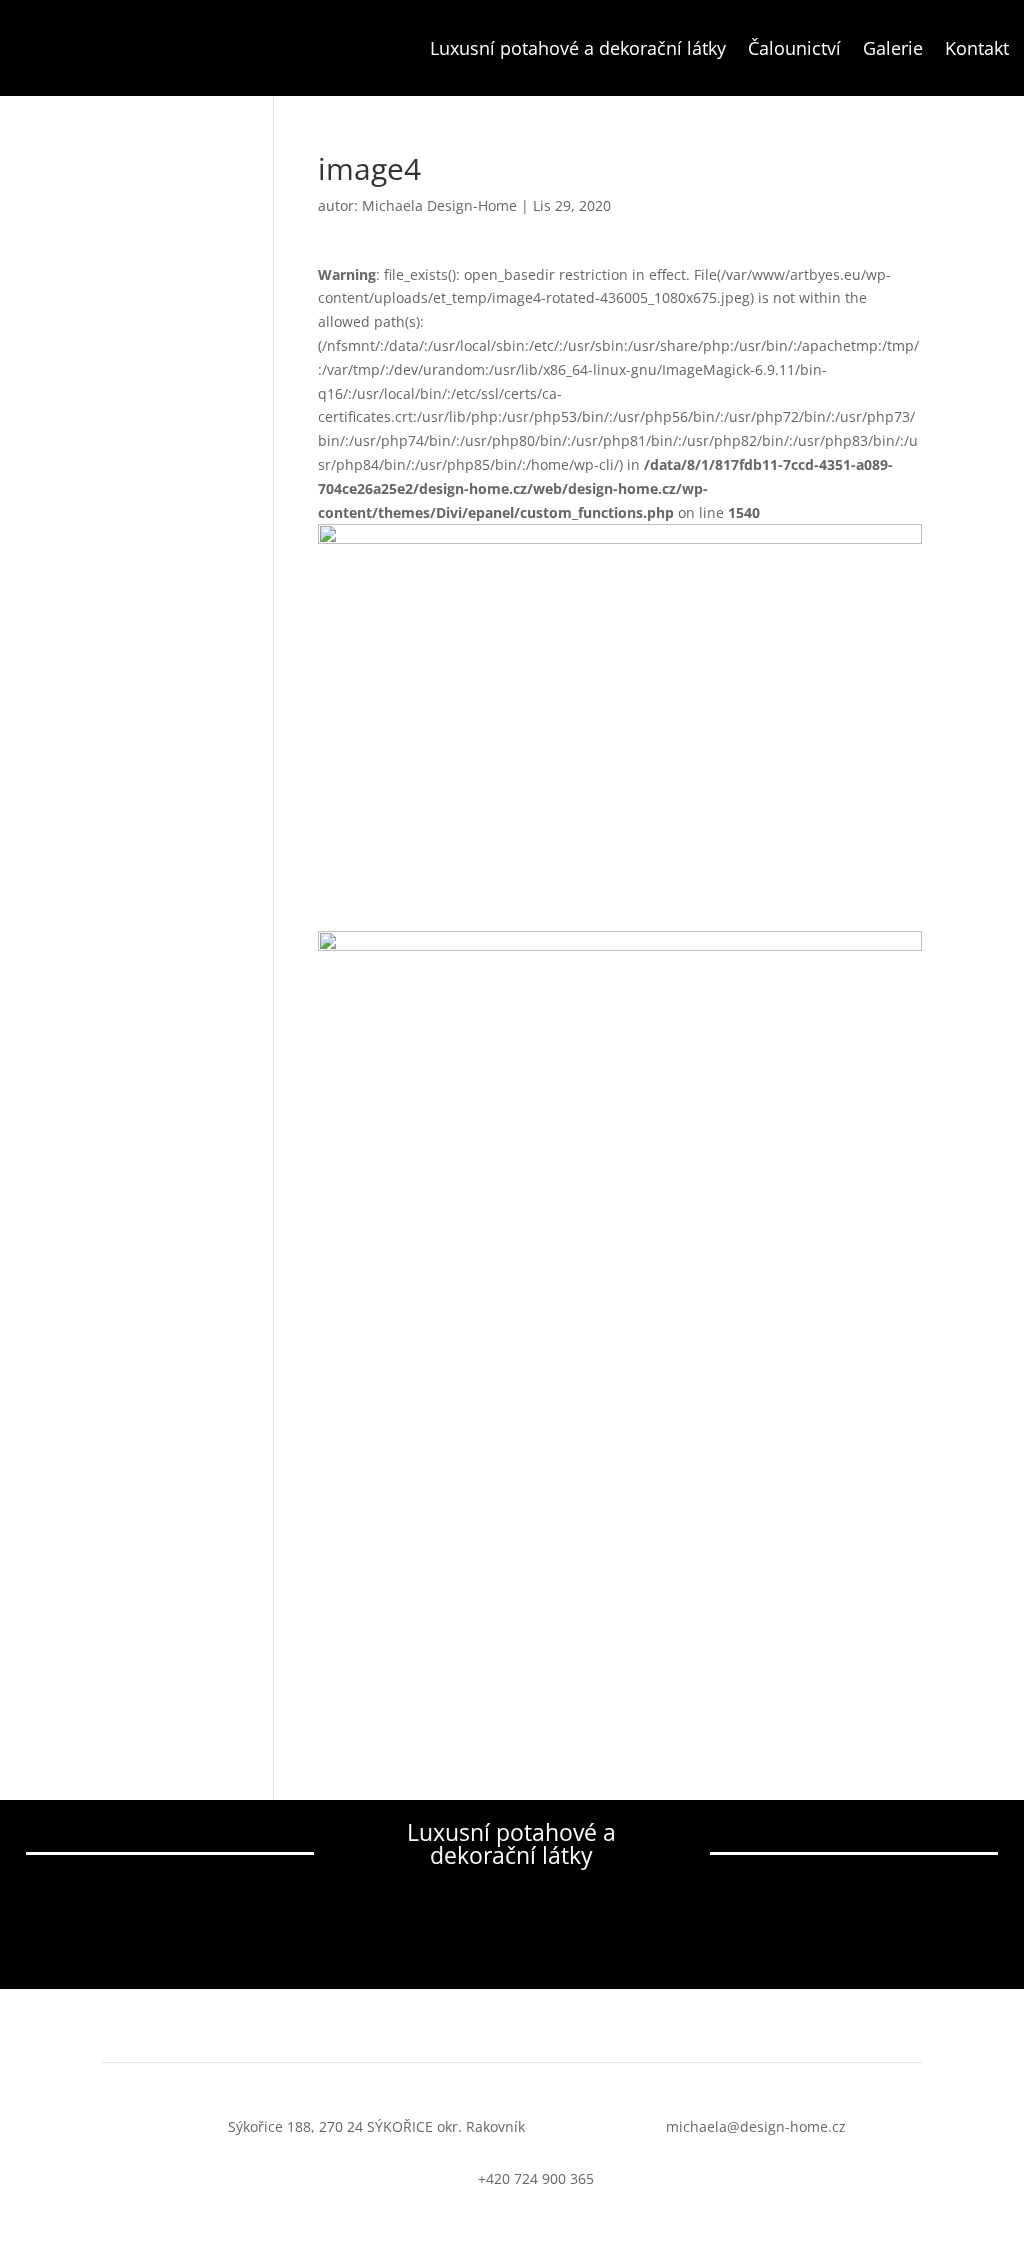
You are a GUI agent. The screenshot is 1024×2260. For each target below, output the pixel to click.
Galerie (893, 48)
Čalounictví (794, 48)
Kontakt (977, 48)
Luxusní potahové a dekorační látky (578, 48)
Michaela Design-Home (439, 205)
